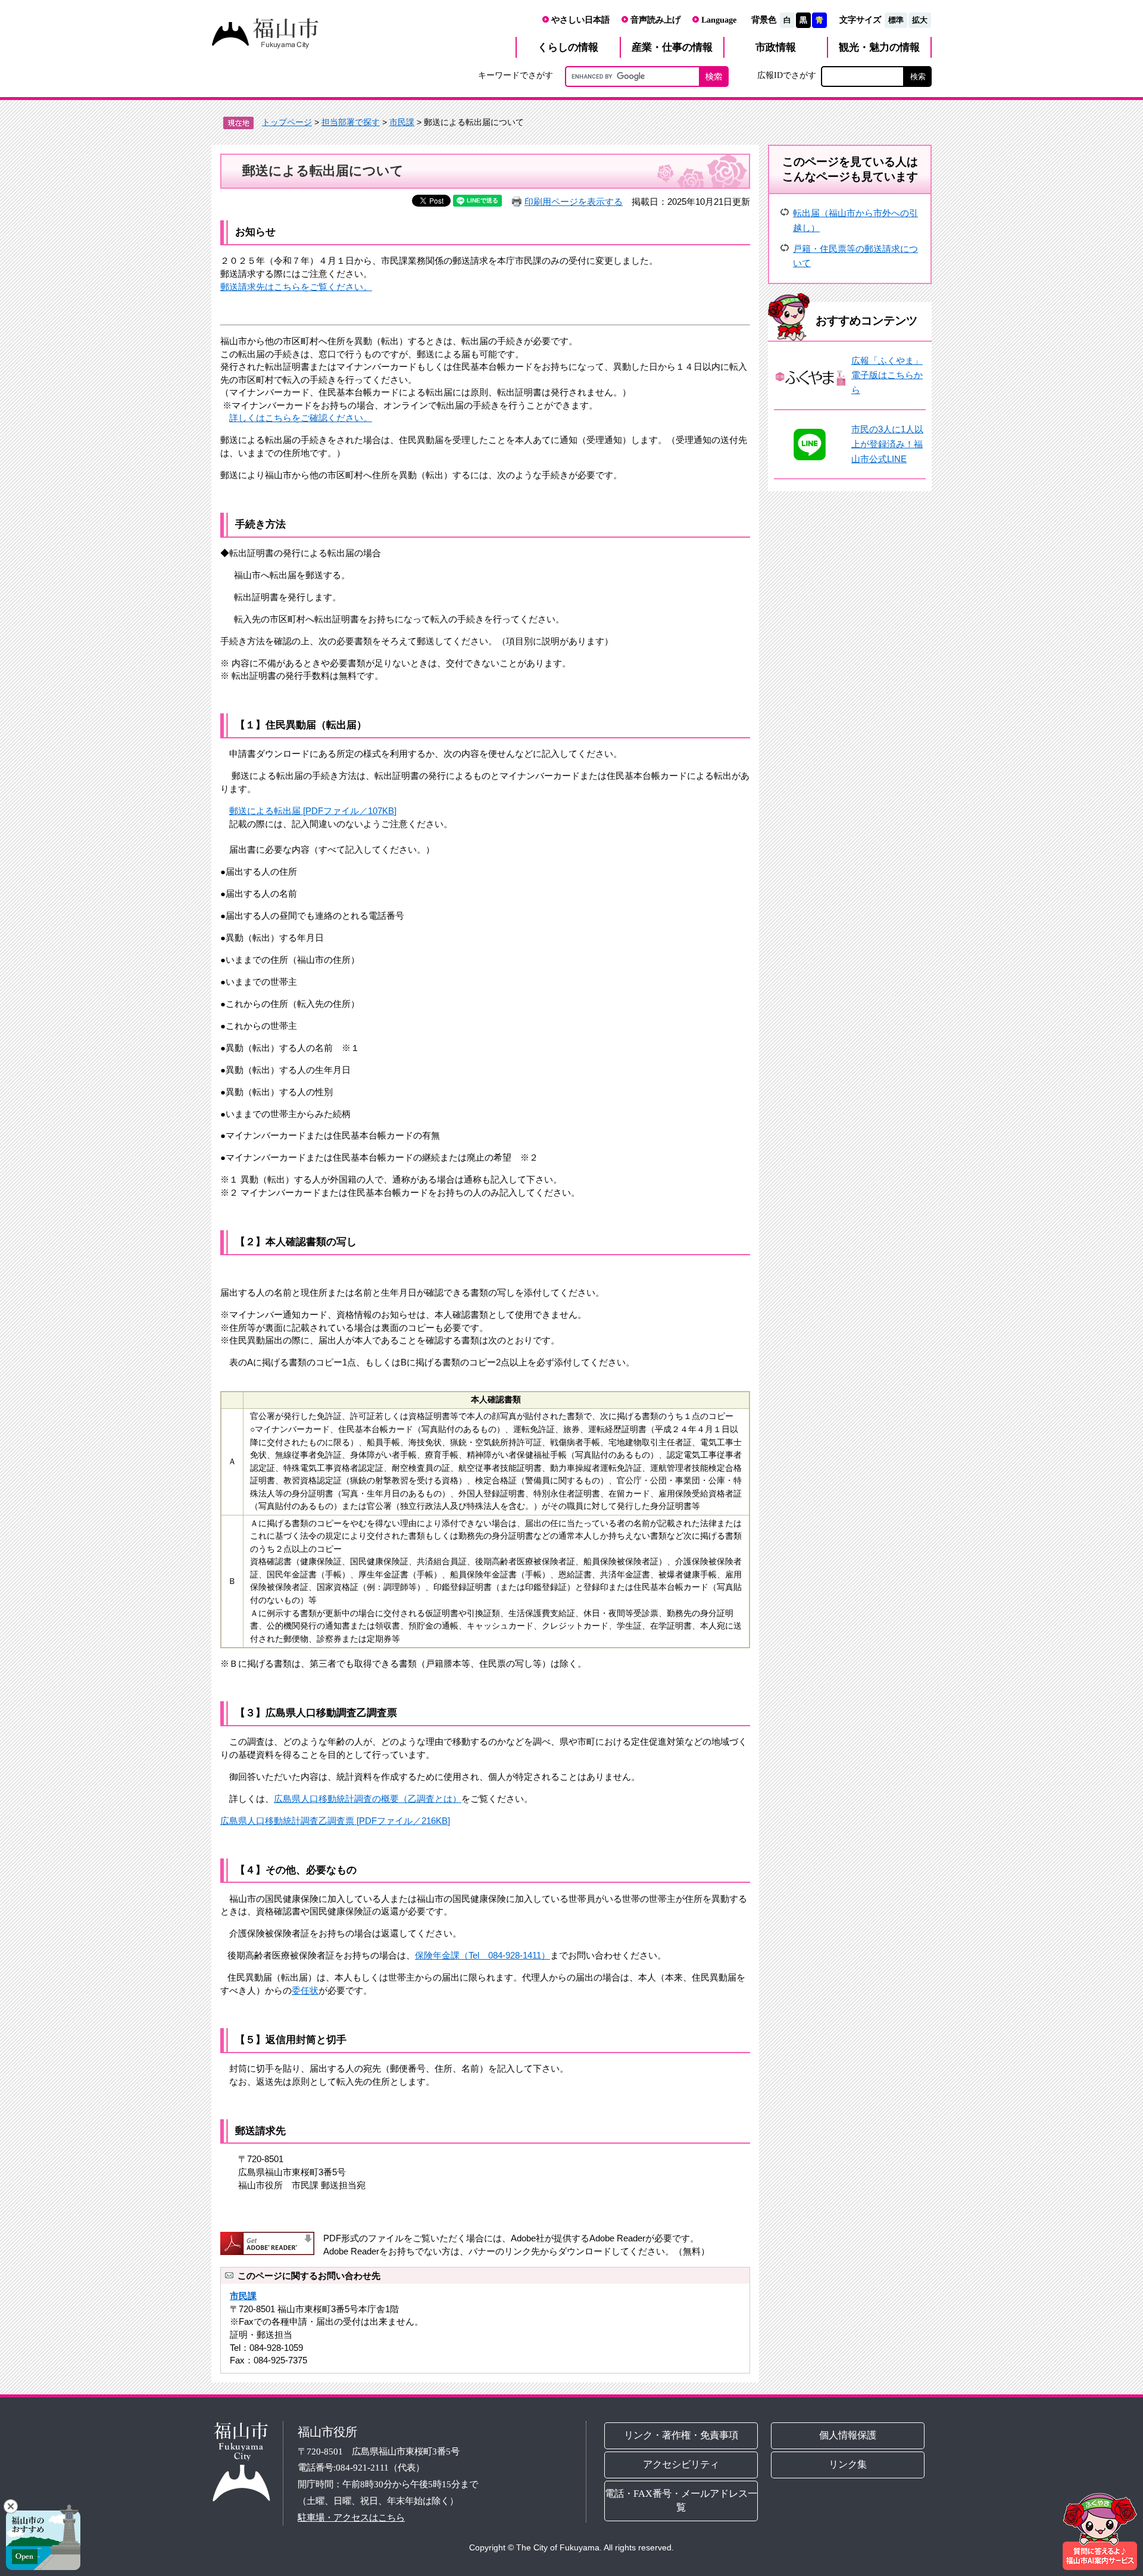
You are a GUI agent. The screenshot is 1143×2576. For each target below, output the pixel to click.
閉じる (11, 2506)
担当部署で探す (351, 122)
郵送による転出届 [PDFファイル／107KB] (313, 811)
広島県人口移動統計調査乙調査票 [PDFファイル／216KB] (335, 1821)
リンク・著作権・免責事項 (681, 2435)
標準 (896, 20)
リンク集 (848, 2464)
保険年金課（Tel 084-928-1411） (483, 1955)
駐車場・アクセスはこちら (351, 2517)
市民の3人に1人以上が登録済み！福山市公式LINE (887, 444)
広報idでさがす (787, 75)
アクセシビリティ (681, 2464)
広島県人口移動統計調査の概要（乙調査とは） (368, 1799)
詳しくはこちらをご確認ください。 (301, 418)
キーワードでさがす (516, 75)
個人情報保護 (848, 2435)
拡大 (920, 20)
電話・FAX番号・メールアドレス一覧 (681, 2500)
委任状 (305, 1990)
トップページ (287, 122)
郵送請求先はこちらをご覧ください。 (296, 287)
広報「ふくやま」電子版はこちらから (887, 375)
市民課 (402, 122)
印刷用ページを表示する (574, 202)
